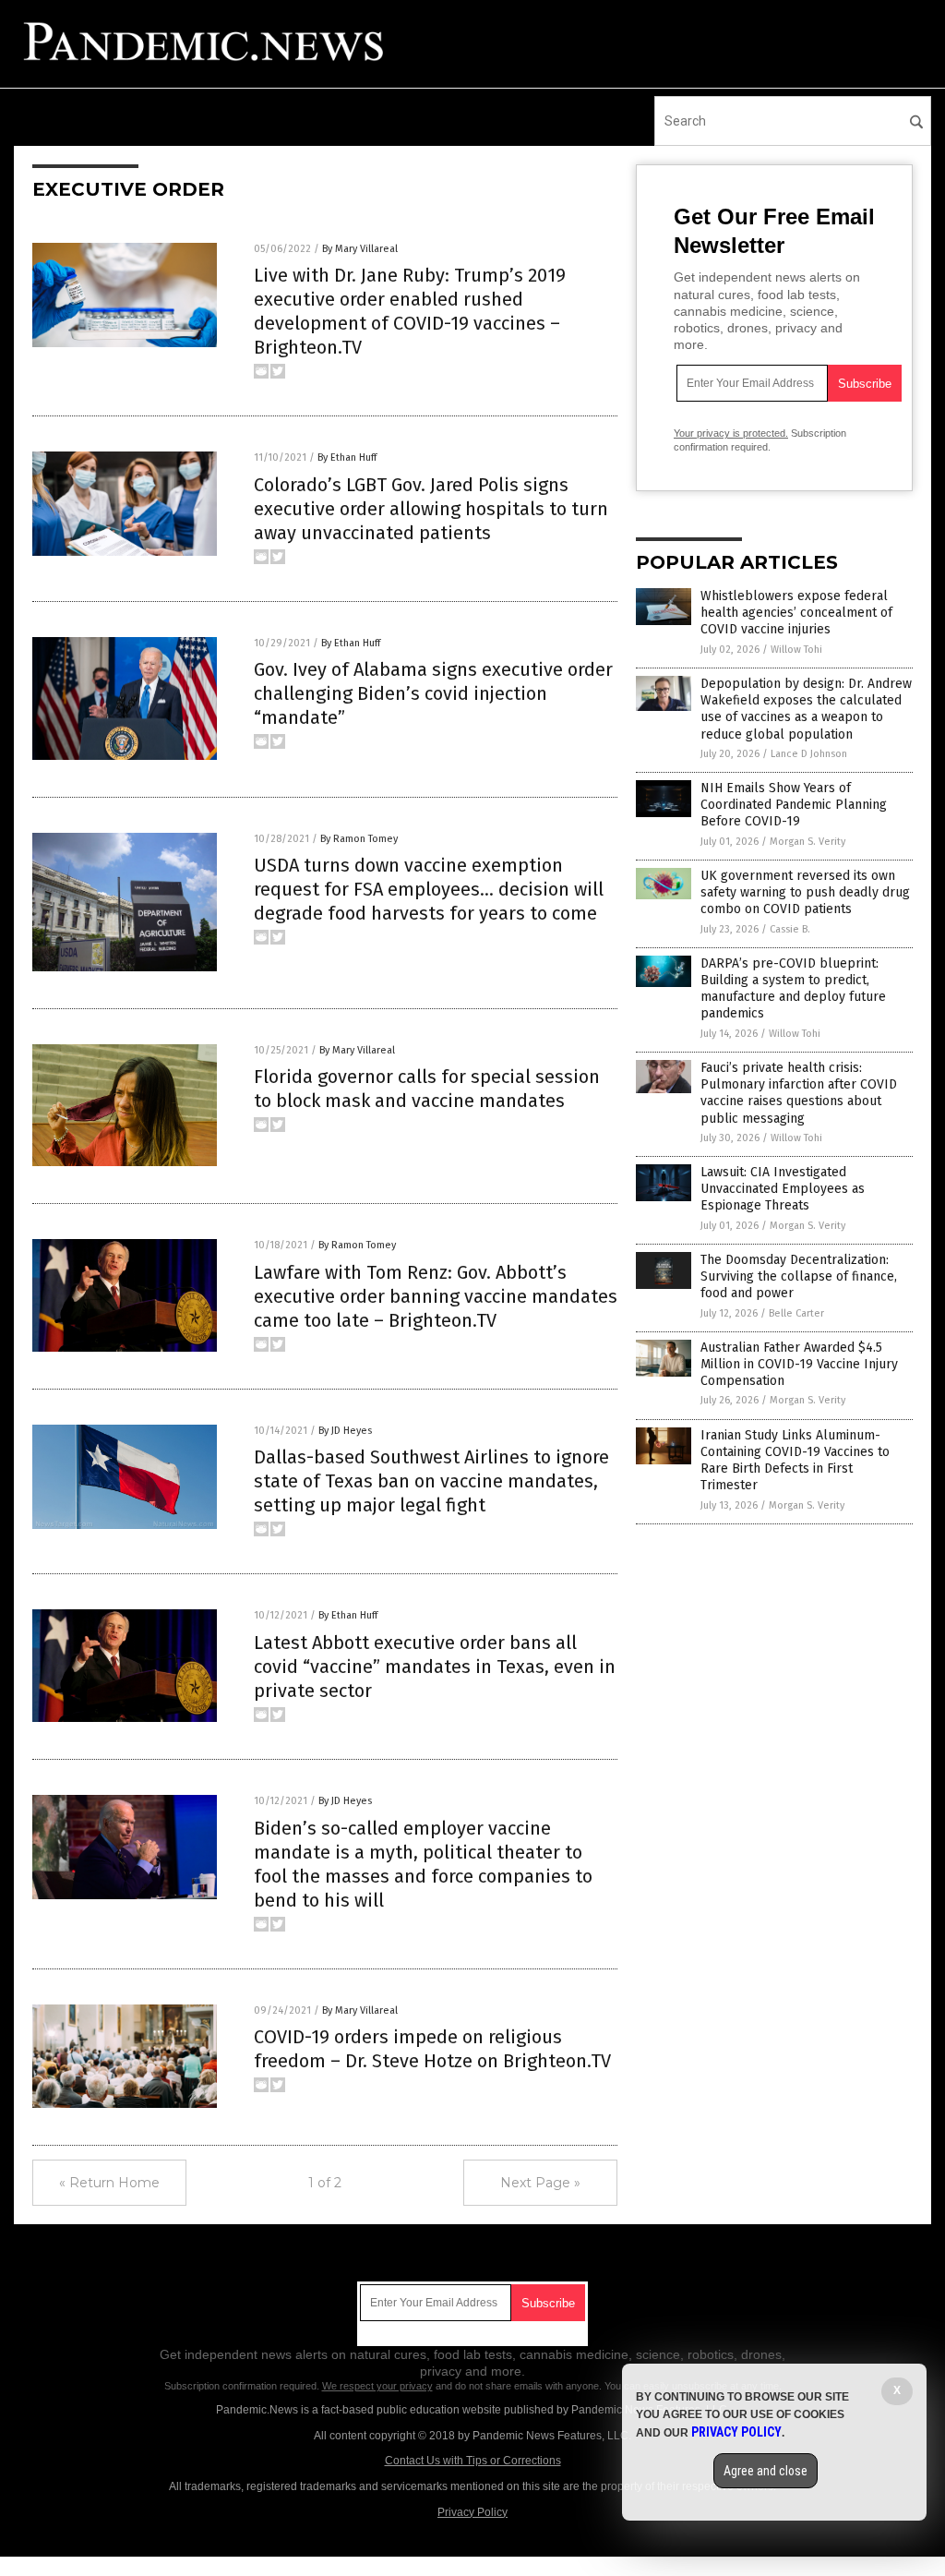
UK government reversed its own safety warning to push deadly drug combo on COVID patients (805, 892)
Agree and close (766, 2471)
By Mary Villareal (360, 249)
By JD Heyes (345, 1431)
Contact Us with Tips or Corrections (473, 2461)
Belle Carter (796, 1313)
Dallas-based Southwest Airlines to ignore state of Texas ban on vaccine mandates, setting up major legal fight (431, 1481)
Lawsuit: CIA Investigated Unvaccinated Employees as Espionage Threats (783, 1189)
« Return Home (109, 2183)
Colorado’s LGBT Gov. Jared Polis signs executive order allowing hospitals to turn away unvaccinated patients (431, 509)
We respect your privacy (377, 2386)
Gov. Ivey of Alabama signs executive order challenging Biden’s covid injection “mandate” (433, 693)
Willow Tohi (796, 650)
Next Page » (540, 2183)
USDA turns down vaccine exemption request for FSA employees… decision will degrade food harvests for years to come (429, 889)
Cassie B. (790, 929)
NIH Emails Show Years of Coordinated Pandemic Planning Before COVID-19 (794, 805)
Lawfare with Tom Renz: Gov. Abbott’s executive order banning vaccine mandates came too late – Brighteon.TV (436, 1296)
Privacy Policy (472, 2512)
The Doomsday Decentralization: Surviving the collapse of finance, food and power (799, 1276)
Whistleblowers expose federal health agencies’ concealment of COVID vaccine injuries (796, 613)
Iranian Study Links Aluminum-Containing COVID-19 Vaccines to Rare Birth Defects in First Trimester (795, 1461)
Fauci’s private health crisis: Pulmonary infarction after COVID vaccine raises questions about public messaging (799, 1093)
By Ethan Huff (347, 457)
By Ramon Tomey (359, 839)
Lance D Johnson (809, 754)
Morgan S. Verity (807, 842)
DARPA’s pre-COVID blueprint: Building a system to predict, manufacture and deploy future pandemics (793, 989)
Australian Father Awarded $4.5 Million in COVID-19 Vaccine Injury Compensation (799, 1364)
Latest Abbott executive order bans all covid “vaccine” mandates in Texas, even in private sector (435, 1667)
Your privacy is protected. (731, 433)
